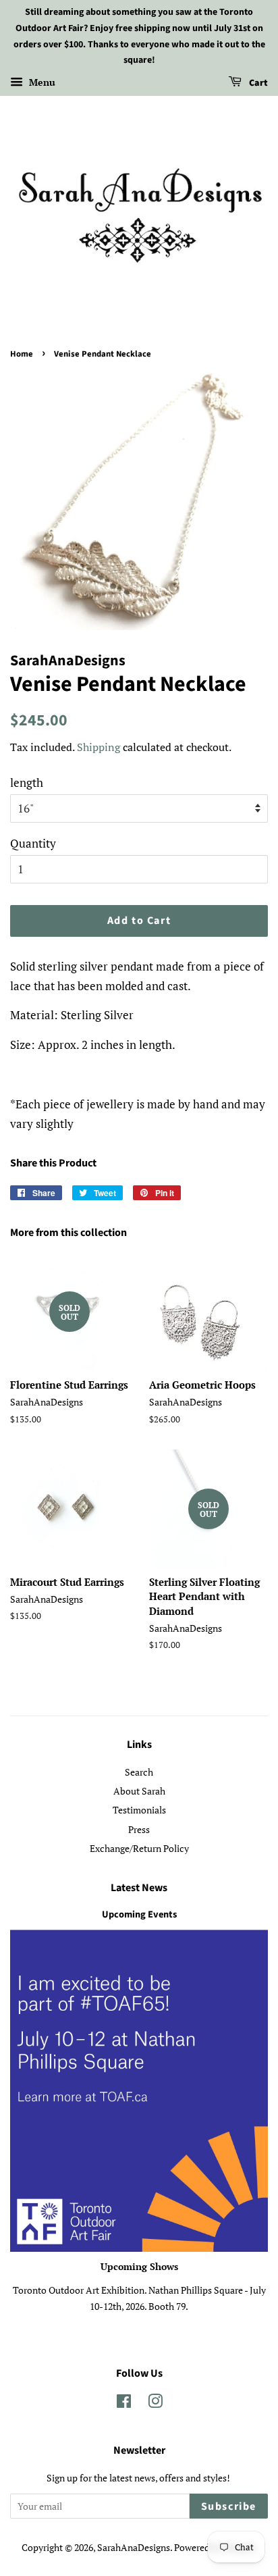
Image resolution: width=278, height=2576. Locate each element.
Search (139, 1772)
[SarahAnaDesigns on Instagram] (155, 2403)
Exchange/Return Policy (139, 1848)
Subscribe (229, 2506)
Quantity (33, 843)
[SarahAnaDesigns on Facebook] (124, 2403)
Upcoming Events (139, 1914)
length (27, 782)
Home (22, 354)
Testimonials (139, 1810)
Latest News (139, 1888)
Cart (257, 83)
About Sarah (139, 1791)
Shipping (99, 747)
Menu (41, 82)
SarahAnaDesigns (134, 2547)
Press (139, 1829)
